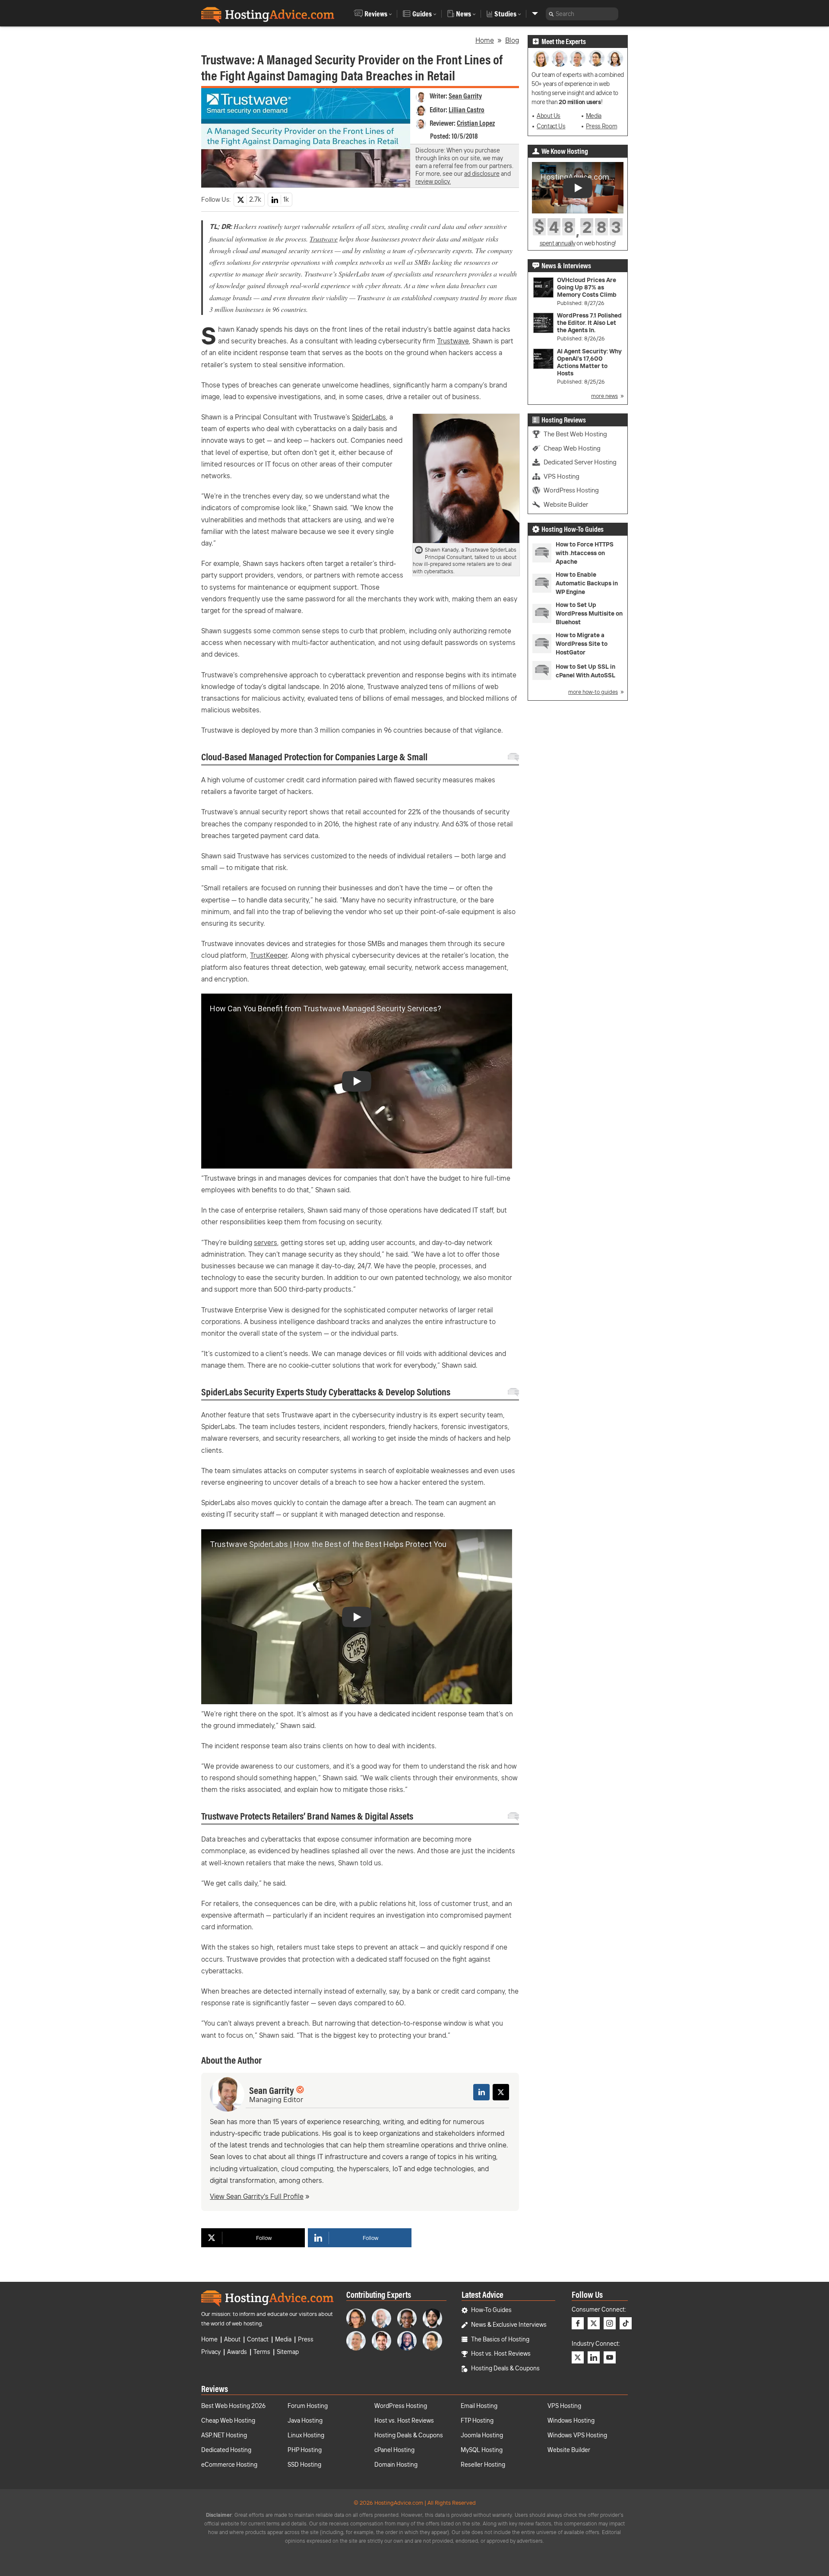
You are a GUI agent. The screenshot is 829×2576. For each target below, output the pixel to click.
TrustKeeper (269, 955)
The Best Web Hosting (575, 434)
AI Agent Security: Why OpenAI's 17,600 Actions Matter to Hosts (589, 362)
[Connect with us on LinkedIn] (594, 2357)
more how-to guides (593, 692)
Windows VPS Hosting (577, 2435)
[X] (501, 2092)
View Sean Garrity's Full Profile (257, 2196)
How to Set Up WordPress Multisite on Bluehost (589, 613)
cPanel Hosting (394, 2450)
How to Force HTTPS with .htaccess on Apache (585, 553)
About (232, 2339)
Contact (258, 2339)
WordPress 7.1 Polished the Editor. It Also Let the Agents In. (589, 323)
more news (604, 396)
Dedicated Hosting (226, 2450)
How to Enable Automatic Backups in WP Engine (587, 583)
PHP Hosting (305, 2450)
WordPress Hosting (571, 490)
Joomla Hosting (482, 2435)
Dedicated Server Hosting (580, 462)
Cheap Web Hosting (572, 448)
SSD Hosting (304, 2465)
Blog (512, 40)
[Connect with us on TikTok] (626, 2323)
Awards (237, 2352)
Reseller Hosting (483, 2465)
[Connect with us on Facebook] (578, 2323)
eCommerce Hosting (229, 2465)
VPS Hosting (562, 476)
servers (266, 1242)
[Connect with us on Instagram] (610, 2323)
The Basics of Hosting (500, 2339)
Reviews (376, 14)
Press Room (601, 126)
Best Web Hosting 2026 (233, 2406)
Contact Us (551, 126)
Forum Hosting (308, 2406)
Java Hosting (305, 2420)
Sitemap (288, 2352)
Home (485, 40)
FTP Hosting (477, 2420)
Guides (422, 14)
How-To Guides (491, 2310)
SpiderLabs (369, 417)
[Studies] (535, 14)
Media (594, 116)
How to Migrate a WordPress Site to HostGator (582, 644)
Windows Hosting (571, 2420)
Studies (505, 14)
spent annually (558, 243)
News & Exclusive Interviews (509, 2325)
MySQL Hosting (482, 2450)
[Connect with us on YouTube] (610, 2357)
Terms (262, 2352)
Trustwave (324, 239)
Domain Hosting (396, 2465)
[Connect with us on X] (594, 2323)
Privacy (211, 2352)
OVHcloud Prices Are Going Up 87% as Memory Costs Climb (587, 287)
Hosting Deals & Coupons (505, 2368)
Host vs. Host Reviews (501, 2354)
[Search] (551, 14)
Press (306, 2339)
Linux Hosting (306, 2435)
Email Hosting (479, 2406)
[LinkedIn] (481, 2092)
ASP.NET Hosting (224, 2435)
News (464, 14)
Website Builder (566, 504)
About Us (549, 116)
